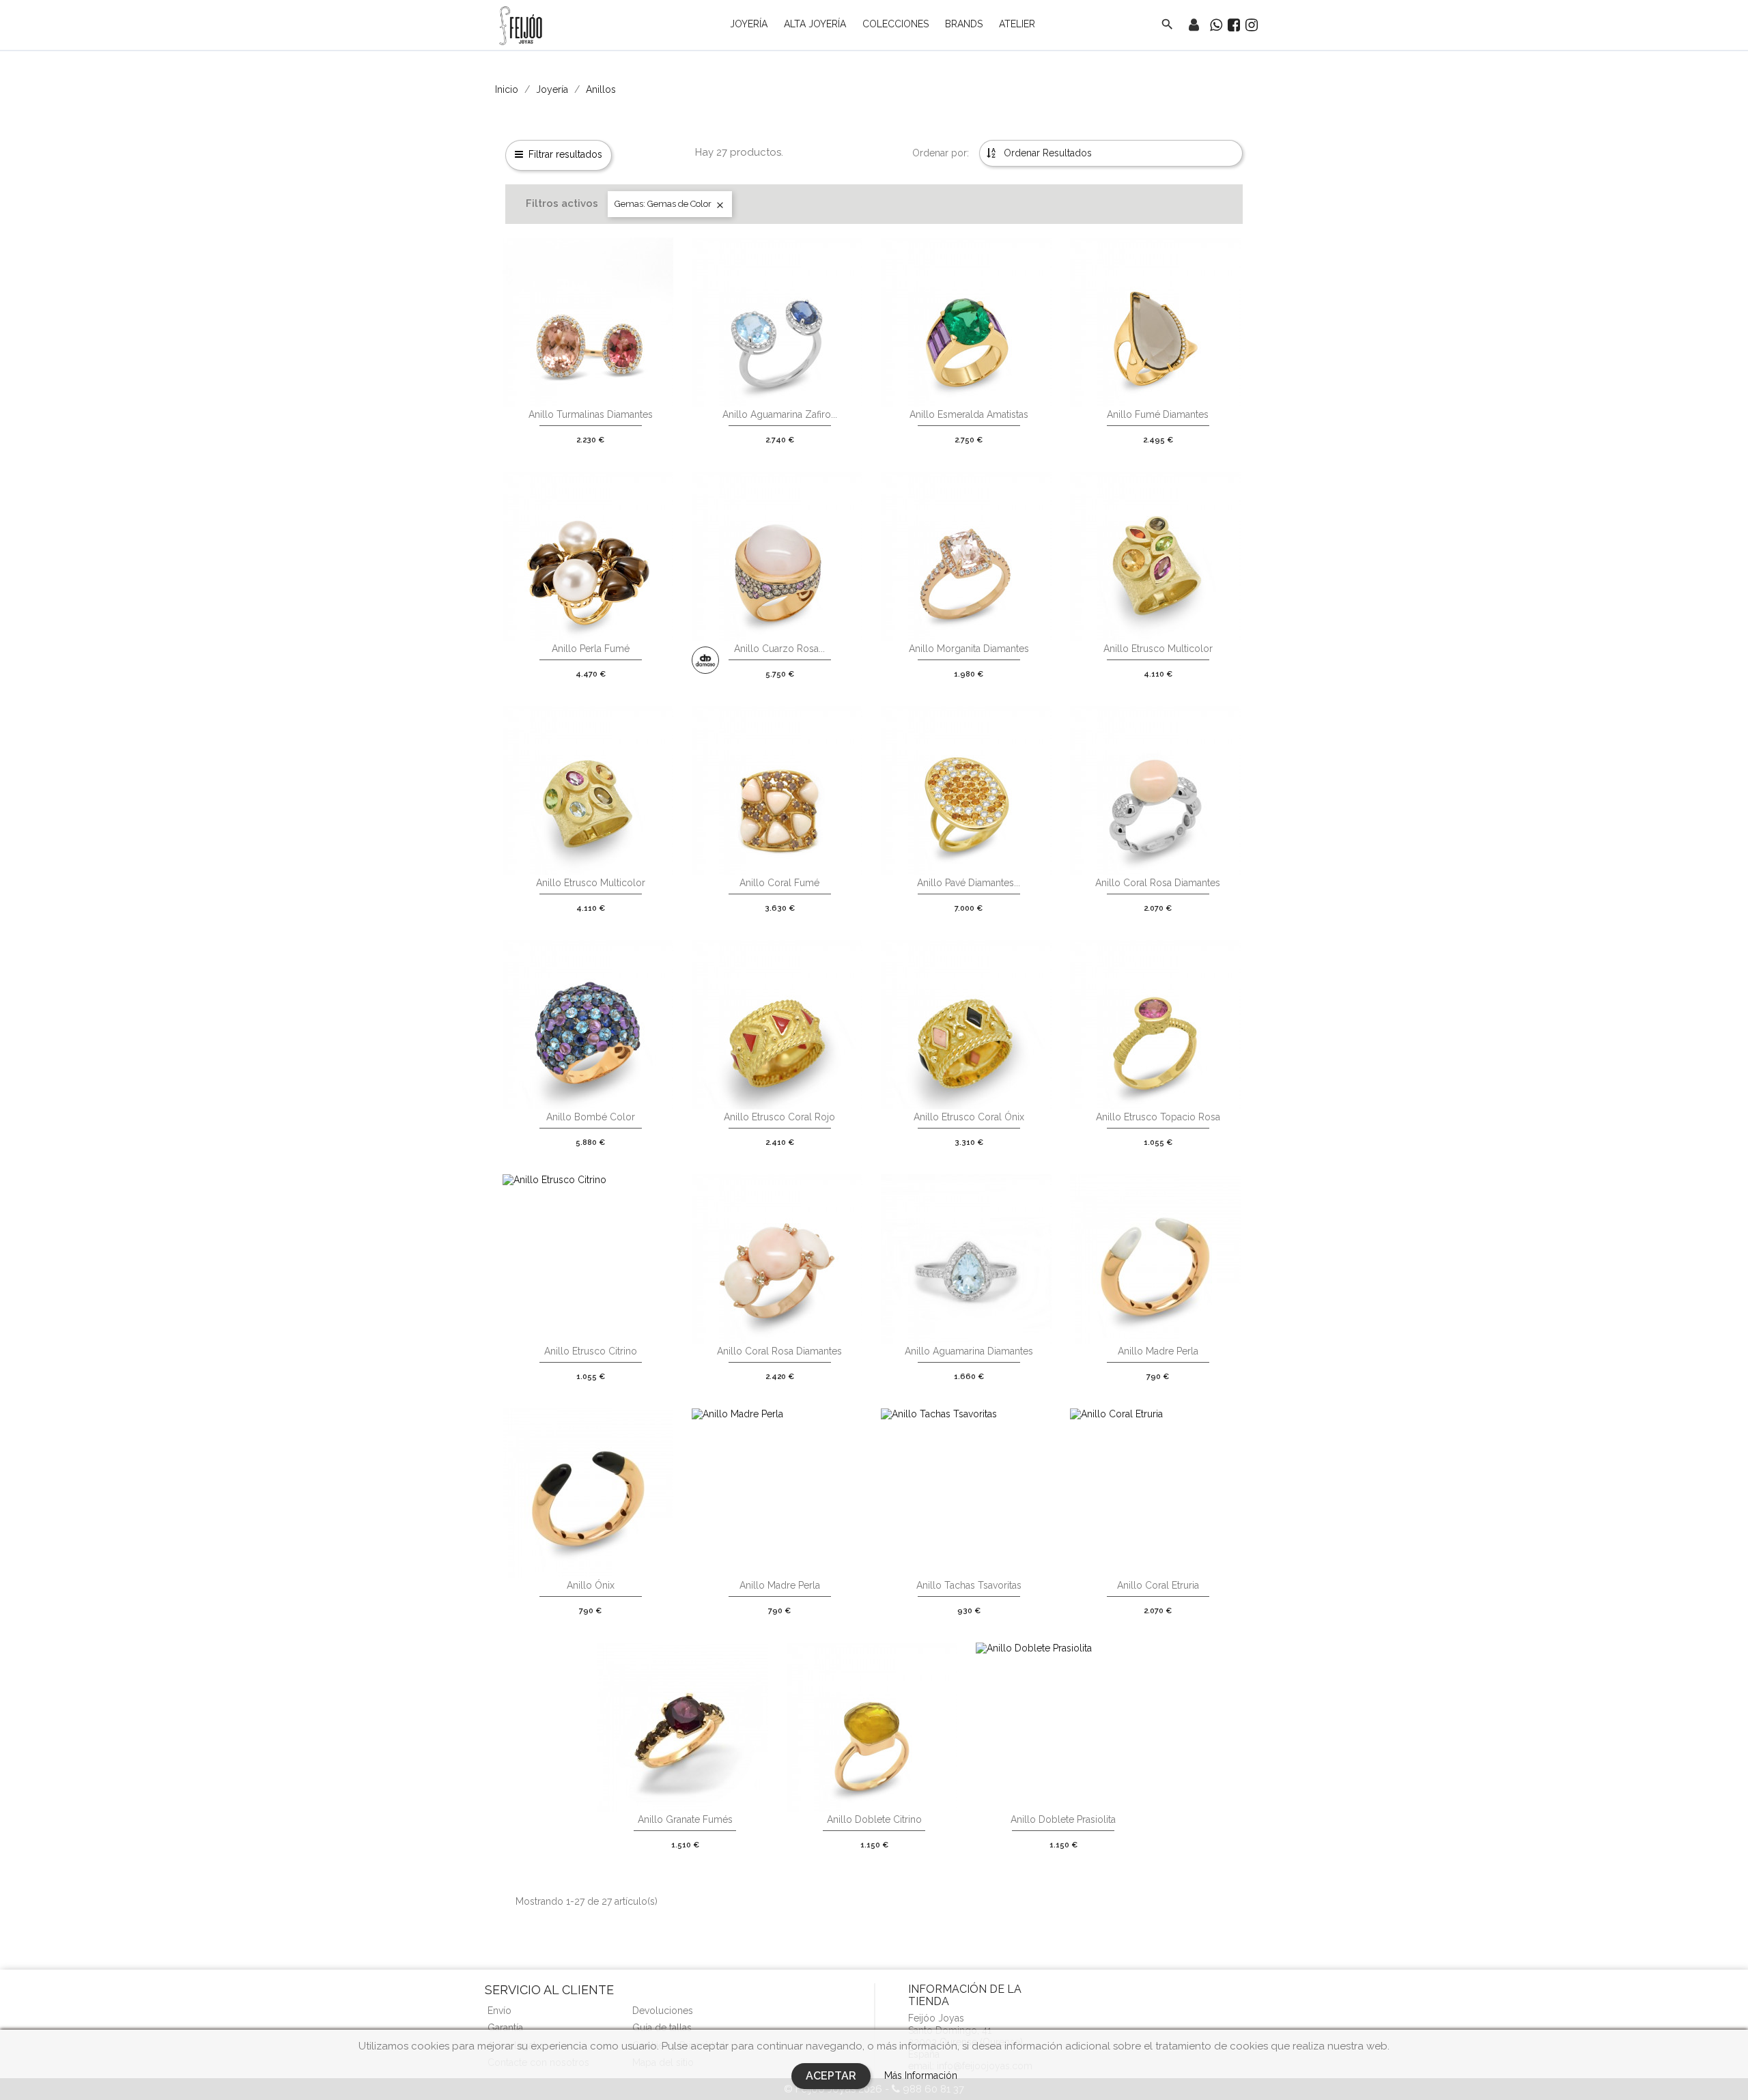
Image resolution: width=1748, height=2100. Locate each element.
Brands (964, 24)
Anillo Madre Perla (1158, 1351)
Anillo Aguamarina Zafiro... (780, 414)
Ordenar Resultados (1046, 153)
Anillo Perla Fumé (591, 649)
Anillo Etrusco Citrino (591, 1351)
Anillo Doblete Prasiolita (1063, 1819)
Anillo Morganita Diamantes (969, 649)
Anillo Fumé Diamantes (1158, 414)
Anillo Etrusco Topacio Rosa (1158, 1117)
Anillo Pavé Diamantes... (969, 883)
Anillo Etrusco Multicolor (1158, 649)
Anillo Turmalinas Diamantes (591, 414)
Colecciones (896, 24)
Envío (499, 2011)
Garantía (505, 2028)
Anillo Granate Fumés (685, 1819)
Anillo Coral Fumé (779, 883)
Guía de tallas (662, 2028)
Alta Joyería (815, 24)
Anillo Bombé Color (591, 1117)
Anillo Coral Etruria (1158, 1585)
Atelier (1017, 24)
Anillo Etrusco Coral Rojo (779, 1117)
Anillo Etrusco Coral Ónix (969, 1117)
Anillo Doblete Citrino (874, 1819)
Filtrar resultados (565, 154)
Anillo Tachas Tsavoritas (969, 1585)
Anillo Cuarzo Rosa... (779, 649)
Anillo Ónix (591, 1585)
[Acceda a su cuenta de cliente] (1194, 27)
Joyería (749, 24)
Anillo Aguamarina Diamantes (969, 1351)
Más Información (921, 2075)
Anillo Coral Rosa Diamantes (1158, 883)
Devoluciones (663, 2011)
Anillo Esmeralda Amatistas (969, 414)
